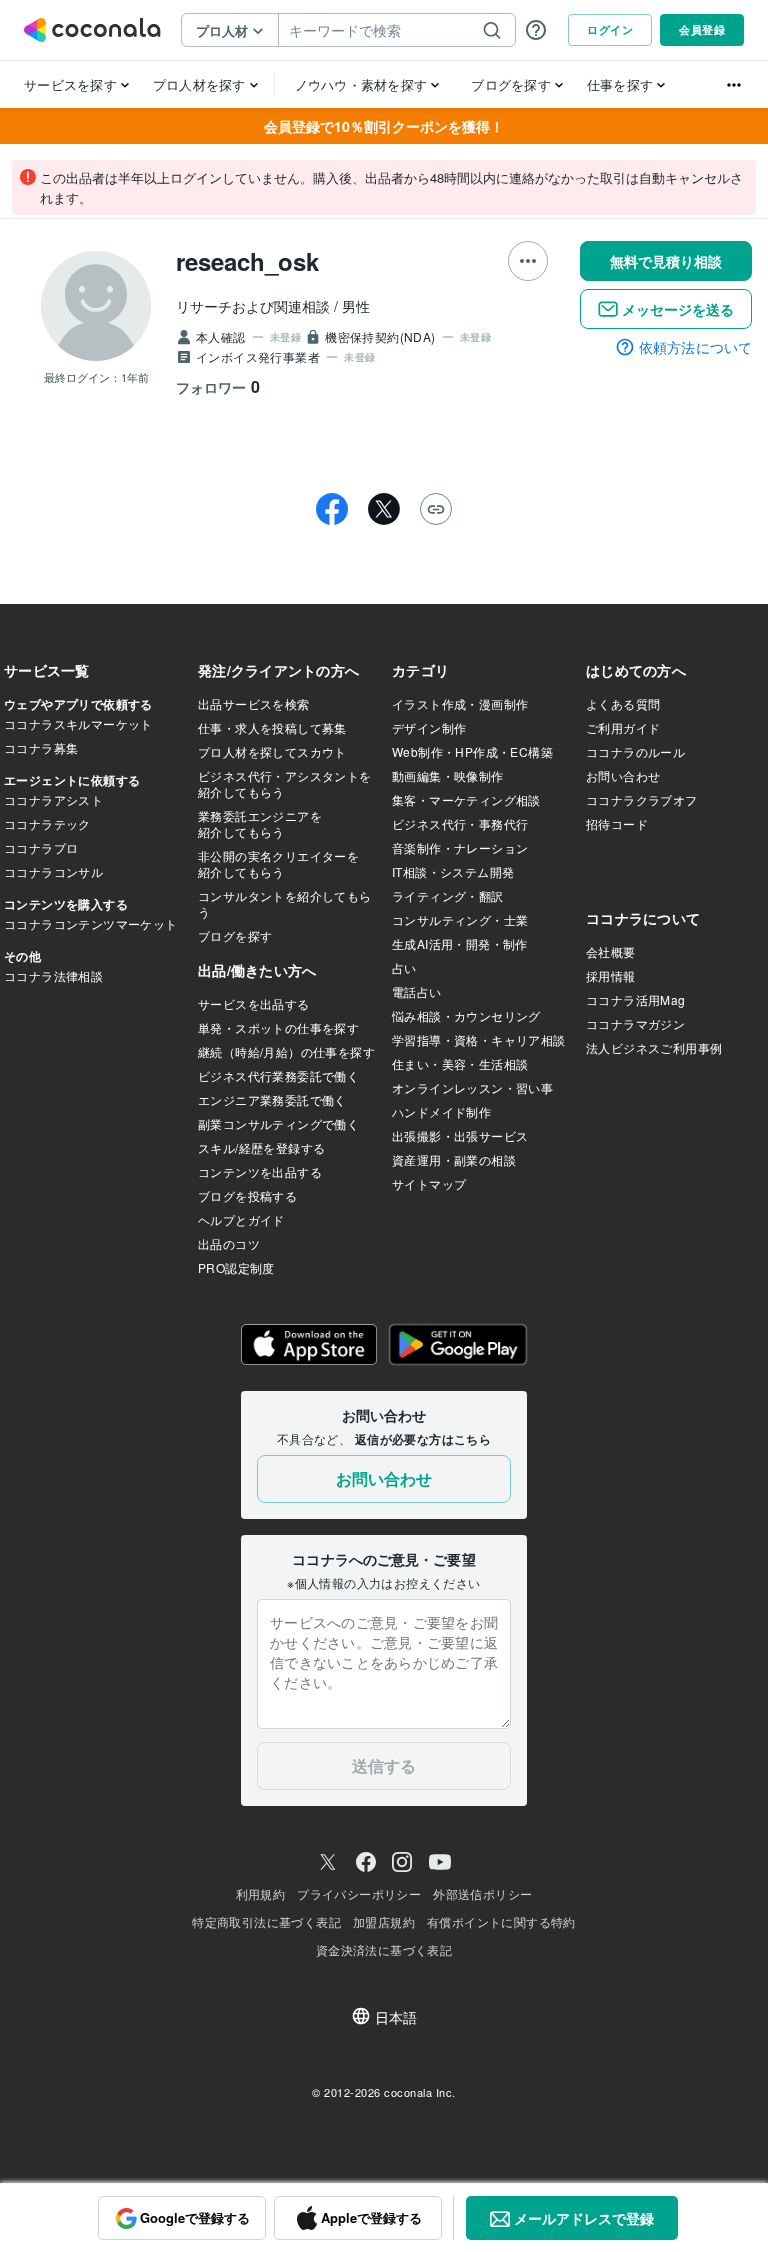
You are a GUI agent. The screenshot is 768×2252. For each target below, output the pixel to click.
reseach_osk (247, 261)
